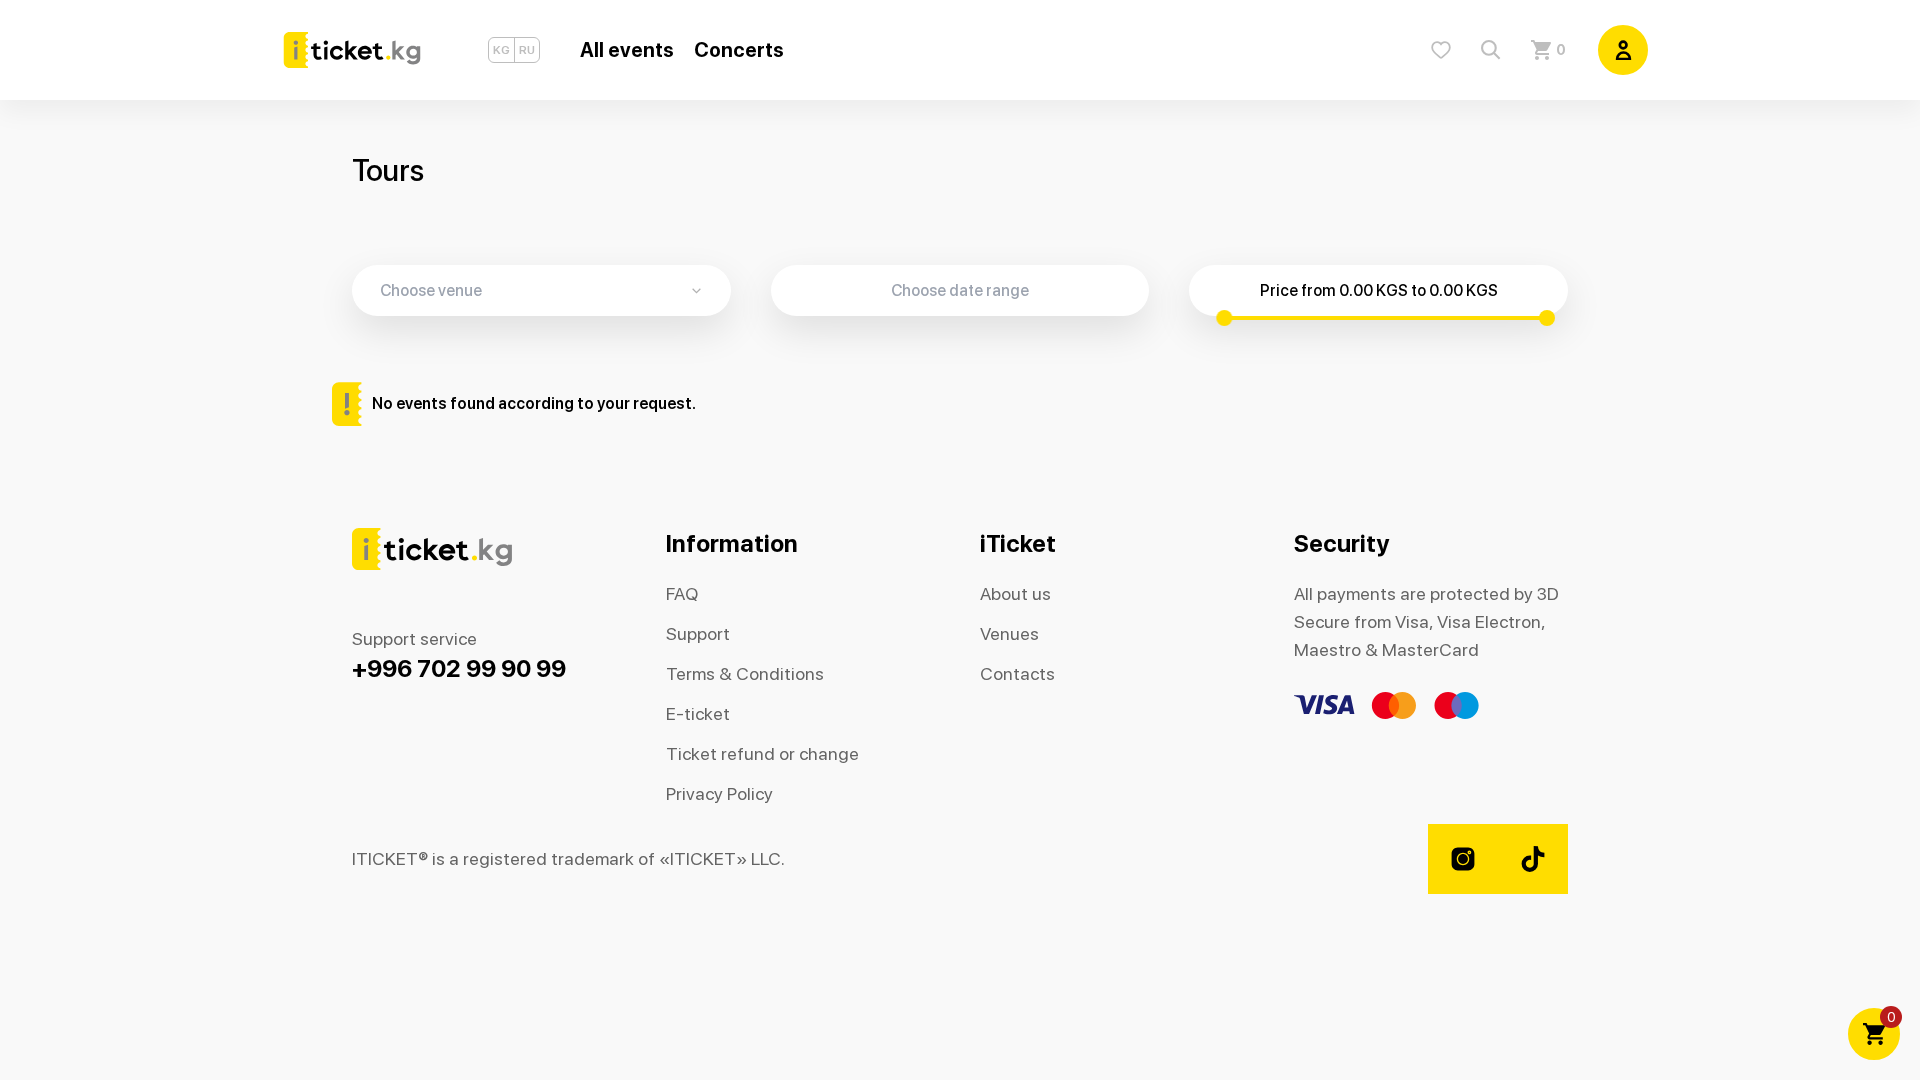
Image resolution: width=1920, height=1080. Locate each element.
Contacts (1017, 673)
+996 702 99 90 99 (459, 668)
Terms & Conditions (745, 673)
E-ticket (698, 713)
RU (527, 50)
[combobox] (555, 290)
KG (501, 50)
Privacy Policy (719, 793)
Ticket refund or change (762, 753)
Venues (1009, 633)
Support (698, 633)
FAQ (682, 593)
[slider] (1224, 318)
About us (1015, 593)
